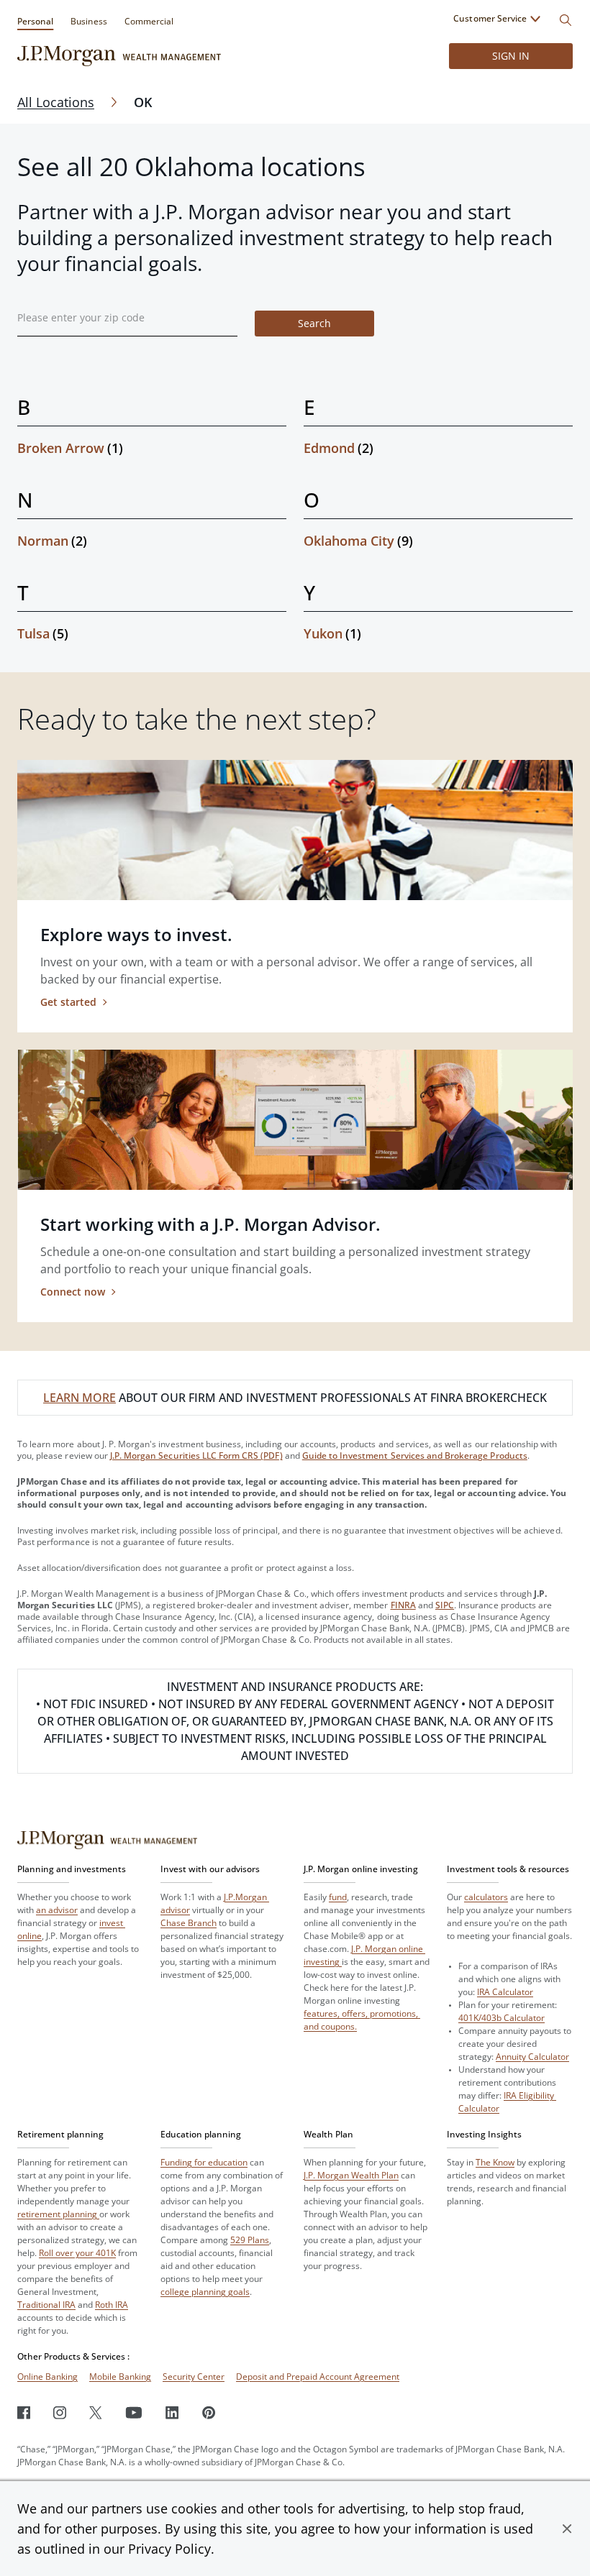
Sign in (511, 56)
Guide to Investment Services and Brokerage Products (415, 1456)
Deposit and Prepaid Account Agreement (318, 2376)
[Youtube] (134, 2412)
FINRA (403, 1605)
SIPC (445, 1605)
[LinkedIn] (172, 2412)
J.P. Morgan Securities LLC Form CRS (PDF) (196, 1456)
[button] (567, 2529)
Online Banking (47, 2376)
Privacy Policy (169, 2549)
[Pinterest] (209, 2412)
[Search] (566, 20)
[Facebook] (24, 2412)
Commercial (149, 21)
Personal (35, 21)
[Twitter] (96, 2412)
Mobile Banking (120, 2376)
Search (314, 323)
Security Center (194, 2376)
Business (88, 21)
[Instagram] (60, 2412)
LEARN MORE (80, 1398)
